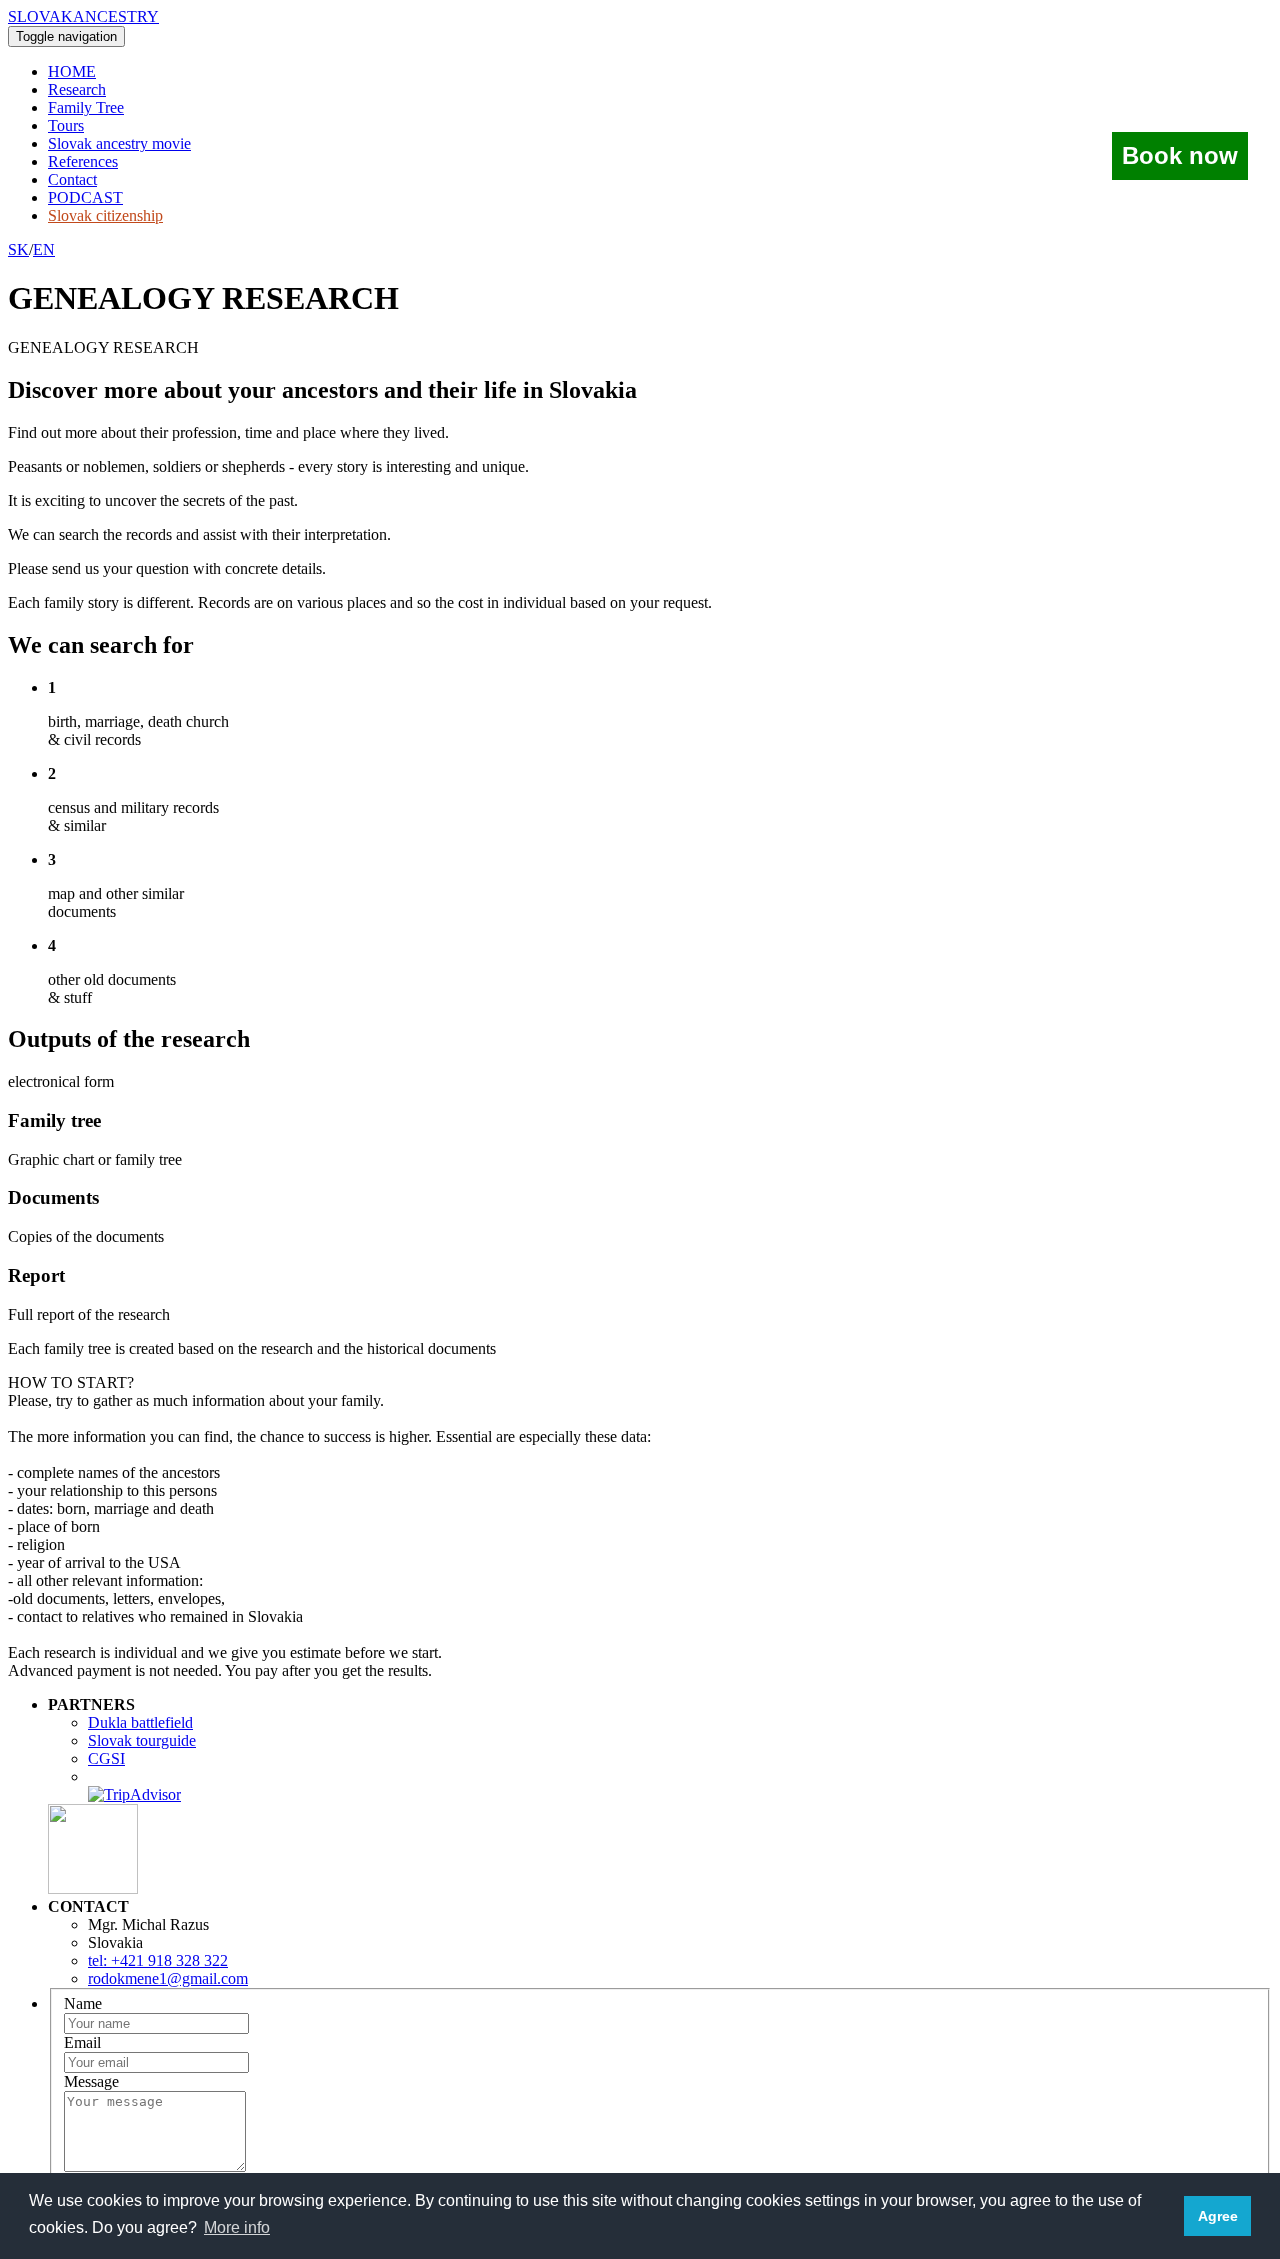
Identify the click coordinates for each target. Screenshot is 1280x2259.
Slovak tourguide (142, 1740)
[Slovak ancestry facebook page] (93, 1888)
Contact (72, 179)
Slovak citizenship (105, 215)
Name (83, 2003)
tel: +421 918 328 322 (158, 1960)
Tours (66, 125)
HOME (72, 71)
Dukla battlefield (140, 1722)
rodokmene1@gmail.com (168, 1978)
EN (44, 249)
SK (18, 249)
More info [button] (237, 2227)
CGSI (106, 1758)
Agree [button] (1218, 2216)
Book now (1180, 155)
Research (77, 89)
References (83, 161)
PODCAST (85, 197)
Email (82, 2042)
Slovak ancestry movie (119, 143)
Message (91, 2081)
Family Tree (86, 107)
